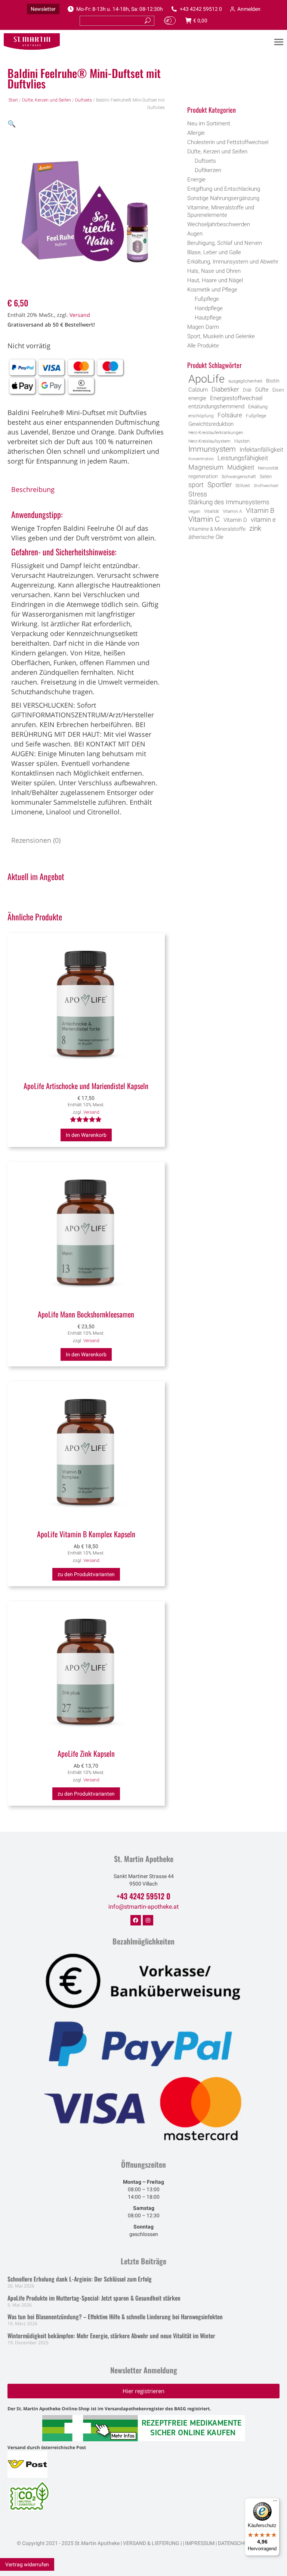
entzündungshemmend (216, 407)
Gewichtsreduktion (211, 424)
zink (255, 528)
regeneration (203, 476)
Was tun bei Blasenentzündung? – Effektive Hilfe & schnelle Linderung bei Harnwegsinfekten (115, 2317)
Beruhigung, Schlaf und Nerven (225, 243)
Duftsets (84, 100)
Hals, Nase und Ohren (214, 271)
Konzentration (201, 459)
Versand (80, 315)
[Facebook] (136, 1920)
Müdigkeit (241, 467)
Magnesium (206, 467)
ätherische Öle (206, 537)
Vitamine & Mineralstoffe (217, 529)
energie (197, 398)
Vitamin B (260, 511)
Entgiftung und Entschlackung (224, 189)
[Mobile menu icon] (279, 42)
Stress (198, 494)
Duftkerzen (208, 170)
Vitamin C (204, 520)
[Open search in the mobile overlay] (236, 90)
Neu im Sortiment (209, 124)
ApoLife (206, 379)
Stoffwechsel (266, 486)
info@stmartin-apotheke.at (143, 1907)
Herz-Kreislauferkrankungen (216, 433)
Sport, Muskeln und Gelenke (221, 336)
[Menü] (275, 2502)
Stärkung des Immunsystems (229, 502)
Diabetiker (225, 389)
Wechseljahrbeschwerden (219, 224)
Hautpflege (208, 318)
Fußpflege (207, 299)
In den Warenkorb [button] (86, 1135)
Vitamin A (232, 511)
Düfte (262, 390)
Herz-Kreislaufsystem (209, 441)
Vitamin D (235, 520)
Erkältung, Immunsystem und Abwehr (233, 262)
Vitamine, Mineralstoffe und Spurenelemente (221, 211)
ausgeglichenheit (245, 381)
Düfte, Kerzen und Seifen (47, 100)
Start (13, 100)
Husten (242, 441)
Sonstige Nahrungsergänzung (223, 198)
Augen (195, 234)
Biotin (273, 381)
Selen (266, 476)
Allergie (196, 133)
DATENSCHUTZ (235, 2543)
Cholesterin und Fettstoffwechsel (228, 142)
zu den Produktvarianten (86, 1574)
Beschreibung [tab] (33, 489)
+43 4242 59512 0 (201, 9)
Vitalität (212, 511)
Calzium (198, 390)
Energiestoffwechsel (236, 398)
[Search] (148, 21)
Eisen (278, 390)
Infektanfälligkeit (261, 450)
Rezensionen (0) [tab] (36, 840)
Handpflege (209, 308)
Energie (196, 180)
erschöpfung (201, 416)
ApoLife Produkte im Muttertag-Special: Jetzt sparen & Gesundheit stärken (94, 2298)
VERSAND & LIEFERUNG (151, 2543)
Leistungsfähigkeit (243, 458)
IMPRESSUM (200, 2543)
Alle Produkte (203, 346)
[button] (12, 124)
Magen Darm (203, 327)
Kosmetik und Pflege (212, 290)
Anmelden (249, 9)
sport (196, 485)
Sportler (220, 485)
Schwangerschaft (239, 477)
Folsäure (230, 415)
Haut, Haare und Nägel (215, 280)
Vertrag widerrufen (27, 2564)
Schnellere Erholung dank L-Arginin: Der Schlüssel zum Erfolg (80, 2279)
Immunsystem (212, 449)
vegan (194, 511)
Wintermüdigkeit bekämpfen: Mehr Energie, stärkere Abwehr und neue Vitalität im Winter (111, 2336)
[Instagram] (148, 1920)
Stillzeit (243, 486)
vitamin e (263, 520)
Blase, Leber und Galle (214, 252)
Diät (247, 390)
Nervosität (268, 468)
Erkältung (258, 407)
